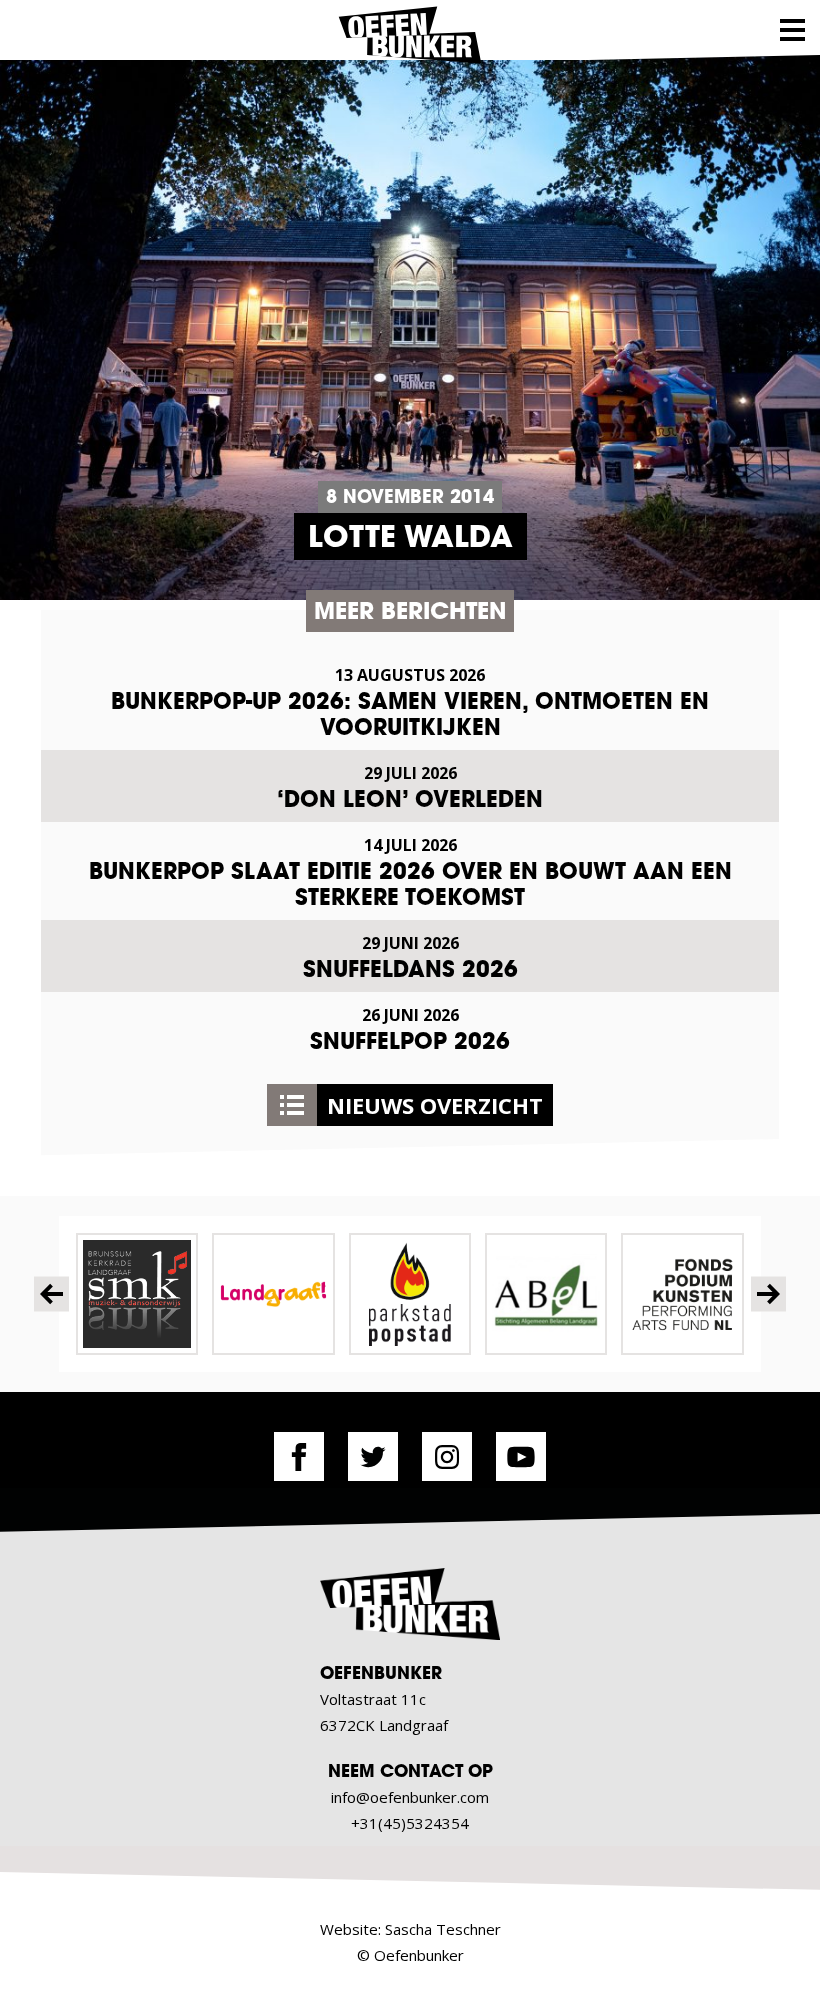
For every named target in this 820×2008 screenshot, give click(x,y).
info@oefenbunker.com (410, 1797)
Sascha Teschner (443, 1929)
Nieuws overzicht (435, 1105)
